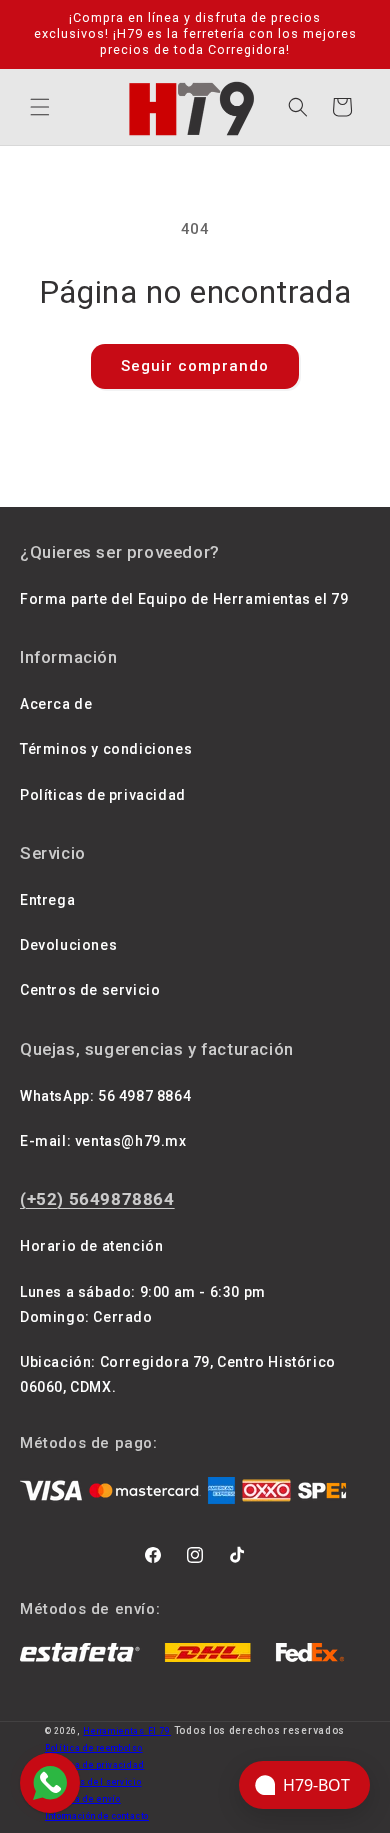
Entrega (47, 900)
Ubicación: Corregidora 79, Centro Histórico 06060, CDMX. (178, 1374)
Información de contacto (97, 1816)
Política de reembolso (94, 1748)
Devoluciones (68, 945)
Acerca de (56, 704)
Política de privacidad (94, 1765)
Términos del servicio (93, 1782)
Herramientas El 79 (127, 1731)
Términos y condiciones (106, 749)
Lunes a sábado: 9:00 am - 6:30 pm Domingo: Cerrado (143, 1304)
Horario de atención (91, 1246)
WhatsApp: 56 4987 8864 (105, 1096)
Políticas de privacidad (103, 795)
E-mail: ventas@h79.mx (103, 1141)
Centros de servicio (90, 990)
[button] (40, 107)
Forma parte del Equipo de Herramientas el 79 (184, 599)
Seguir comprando (195, 366)
